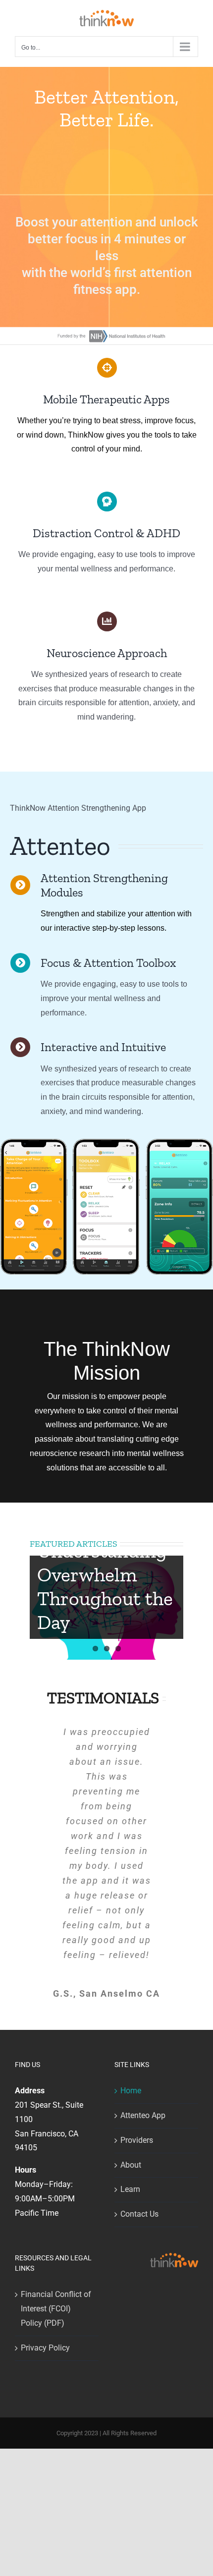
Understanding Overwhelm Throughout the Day (105, 1586)
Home (131, 2091)
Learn (130, 2189)
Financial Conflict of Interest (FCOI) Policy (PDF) (56, 2309)
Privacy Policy (45, 2348)
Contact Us (139, 2214)
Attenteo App (143, 2115)
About (131, 2165)
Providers (137, 2140)
